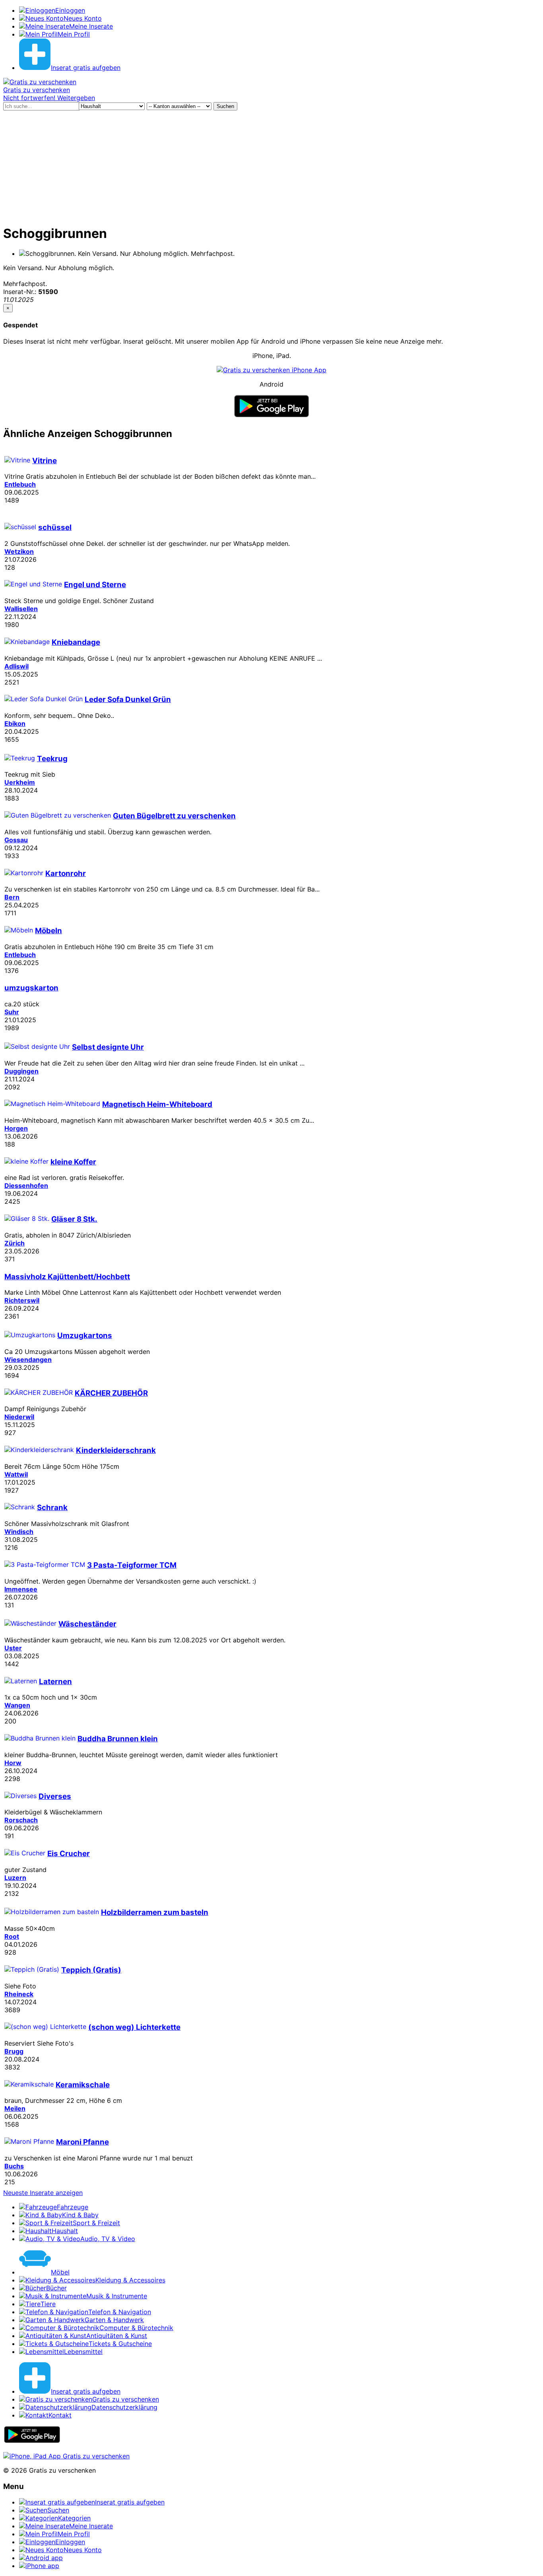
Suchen (225, 106)
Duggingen (21, 1071)
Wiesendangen (28, 1360)
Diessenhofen (26, 1186)
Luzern (15, 1878)
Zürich (15, 1243)
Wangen (17, 1705)
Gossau (16, 840)
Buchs (14, 2166)
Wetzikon (19, 551)
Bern (12, 897)
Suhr (12, 1012)
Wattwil (16, 1474)
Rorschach (21, 1820)
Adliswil (16, 666)
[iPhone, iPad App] (66, 2456)
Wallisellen (21, 609)
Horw (13, 1763)
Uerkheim (20, 782)
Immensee (21, 1589)
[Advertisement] (271, 166)
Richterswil (22, 1300)
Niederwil (19, 1417)
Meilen (15, 2108)
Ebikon (15, 723)
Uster (13, 1648)
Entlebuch (20, 484)
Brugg (14, 2051)
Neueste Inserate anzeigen (43, 2193)
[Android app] (32, 2441)
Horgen (16, 1128)
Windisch (19, 1532)
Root (12, 1936)
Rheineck (19, 1994)
